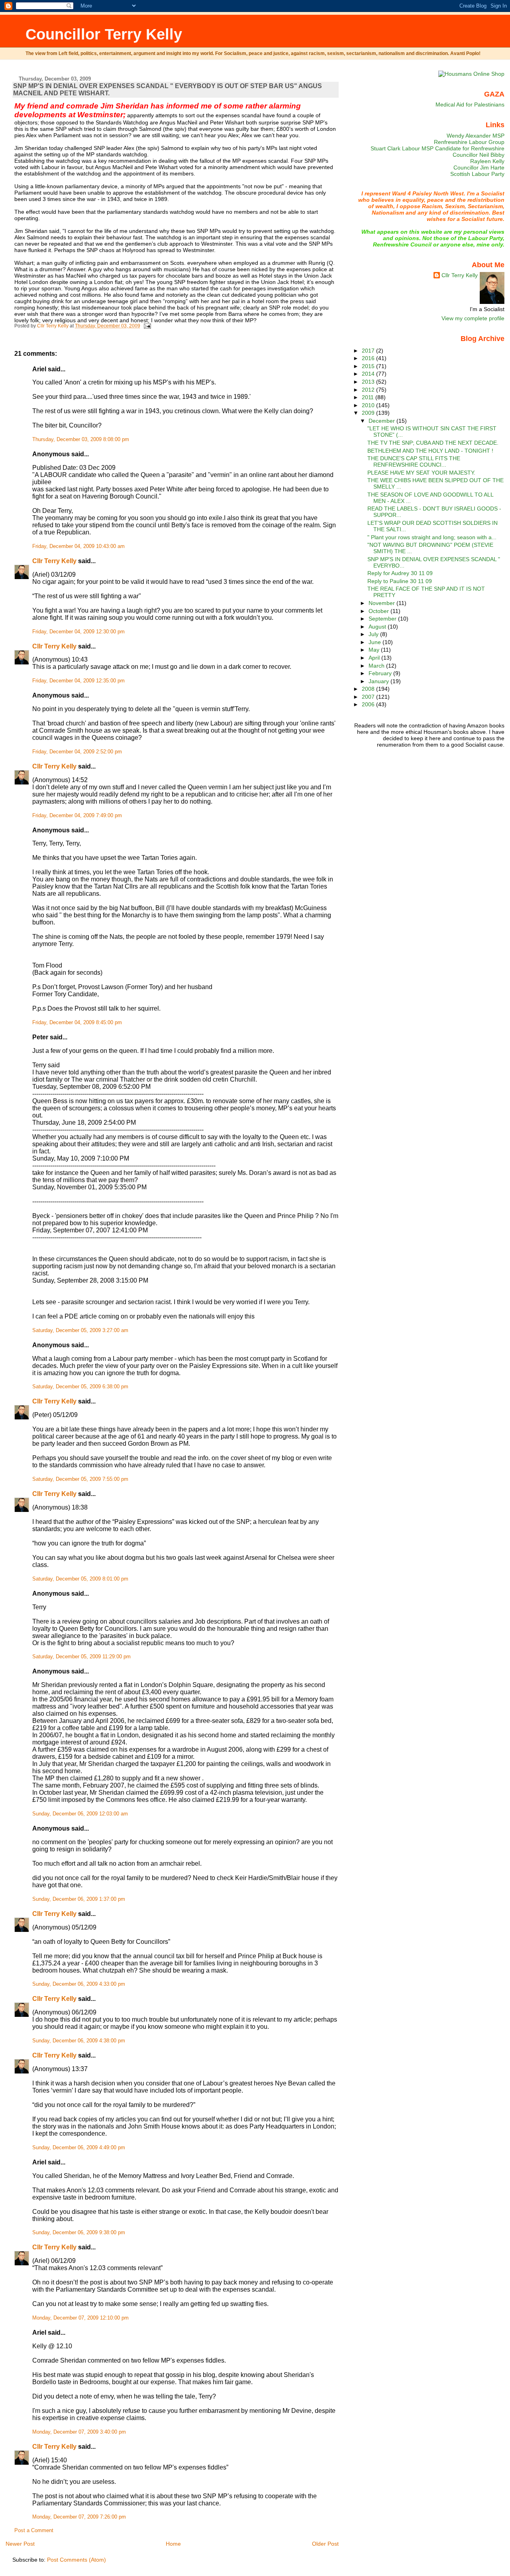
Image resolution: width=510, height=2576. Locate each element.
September (383, 619)
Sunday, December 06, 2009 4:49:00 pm (79, 2148)
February (381, 673)
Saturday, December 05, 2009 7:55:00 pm (80, 1479)
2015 (369, 366)
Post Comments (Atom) (76, 2560)
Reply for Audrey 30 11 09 (400, 573)
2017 (369, 351)
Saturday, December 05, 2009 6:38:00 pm (80, 1387)
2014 (369, 374)
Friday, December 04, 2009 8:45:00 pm (77, 1023)
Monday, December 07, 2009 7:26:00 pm (79, 2517)
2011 (369, 397)
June (376, 642)
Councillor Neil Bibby (479, 155)
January (380, 681)
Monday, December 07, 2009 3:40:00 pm (79, 2432)
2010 (369, 405)
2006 (369, 704)
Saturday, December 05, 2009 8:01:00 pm (80, 1579)
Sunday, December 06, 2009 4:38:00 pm (79, 2041)
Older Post (325, 2544)
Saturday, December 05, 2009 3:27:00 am (80, 1330)
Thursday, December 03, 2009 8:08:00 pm (81, 440)
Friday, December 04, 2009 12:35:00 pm (78, 681)
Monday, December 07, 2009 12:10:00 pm (80, 2318)
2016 (369, 358)
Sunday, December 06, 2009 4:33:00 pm (79, 1984)
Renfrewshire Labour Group (469, 142)
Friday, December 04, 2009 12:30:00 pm (78, 632)
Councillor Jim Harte (479, 168)
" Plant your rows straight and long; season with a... (432, 537)
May (375, 650)
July (374, 634)
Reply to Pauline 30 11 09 (400, 581)
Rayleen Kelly (487, 161)
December (382, 421)
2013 (369, 382)
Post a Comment (34, 2531)
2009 (369, 413)
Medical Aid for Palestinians (470, 104)
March (377, 666)
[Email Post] (147, 326)
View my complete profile (473, 318)
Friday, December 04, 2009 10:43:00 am (78, 546)
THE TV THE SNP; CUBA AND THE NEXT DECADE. (433, 443)
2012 (369, 390)
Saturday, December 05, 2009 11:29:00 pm (81, 1657)
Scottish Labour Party (477, 174)
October (380, 611)
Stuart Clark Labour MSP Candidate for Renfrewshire (437, 148)
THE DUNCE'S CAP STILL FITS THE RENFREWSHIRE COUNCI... (414, 461)
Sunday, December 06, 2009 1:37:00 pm (79, 1899)
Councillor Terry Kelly (104, 34)
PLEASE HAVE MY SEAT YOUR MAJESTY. (421, 473)
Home (173, 2544)
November (382, 603)
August (378, 627)
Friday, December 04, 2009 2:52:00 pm (77, 752)
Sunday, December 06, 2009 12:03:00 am (80, 1814)
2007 (369, 697)
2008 (369, 689)
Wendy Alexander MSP (476, 136)
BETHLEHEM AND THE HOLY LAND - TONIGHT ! (430, 451)
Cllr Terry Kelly (54, 561)
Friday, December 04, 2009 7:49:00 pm (77, 816)
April (375, 658)
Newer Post (20, 2544)
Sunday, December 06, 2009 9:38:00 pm (79, 2233)
